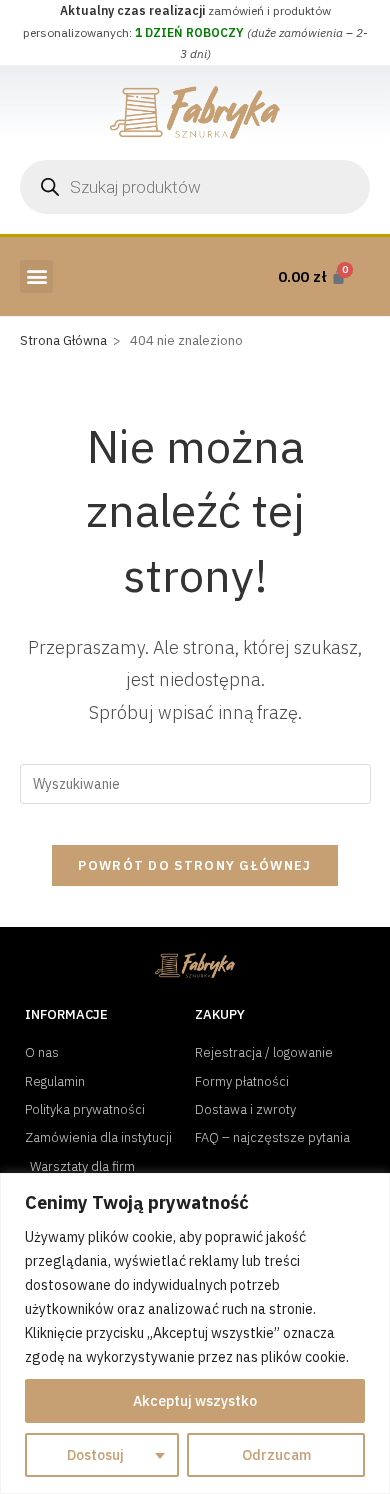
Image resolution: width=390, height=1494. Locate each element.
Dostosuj (95, 1455)
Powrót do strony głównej (194, 865)
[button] (36, 276)
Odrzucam (276, 1455)
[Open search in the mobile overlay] (195, 187)
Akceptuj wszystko (195, 1401)
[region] (195, 1333)
